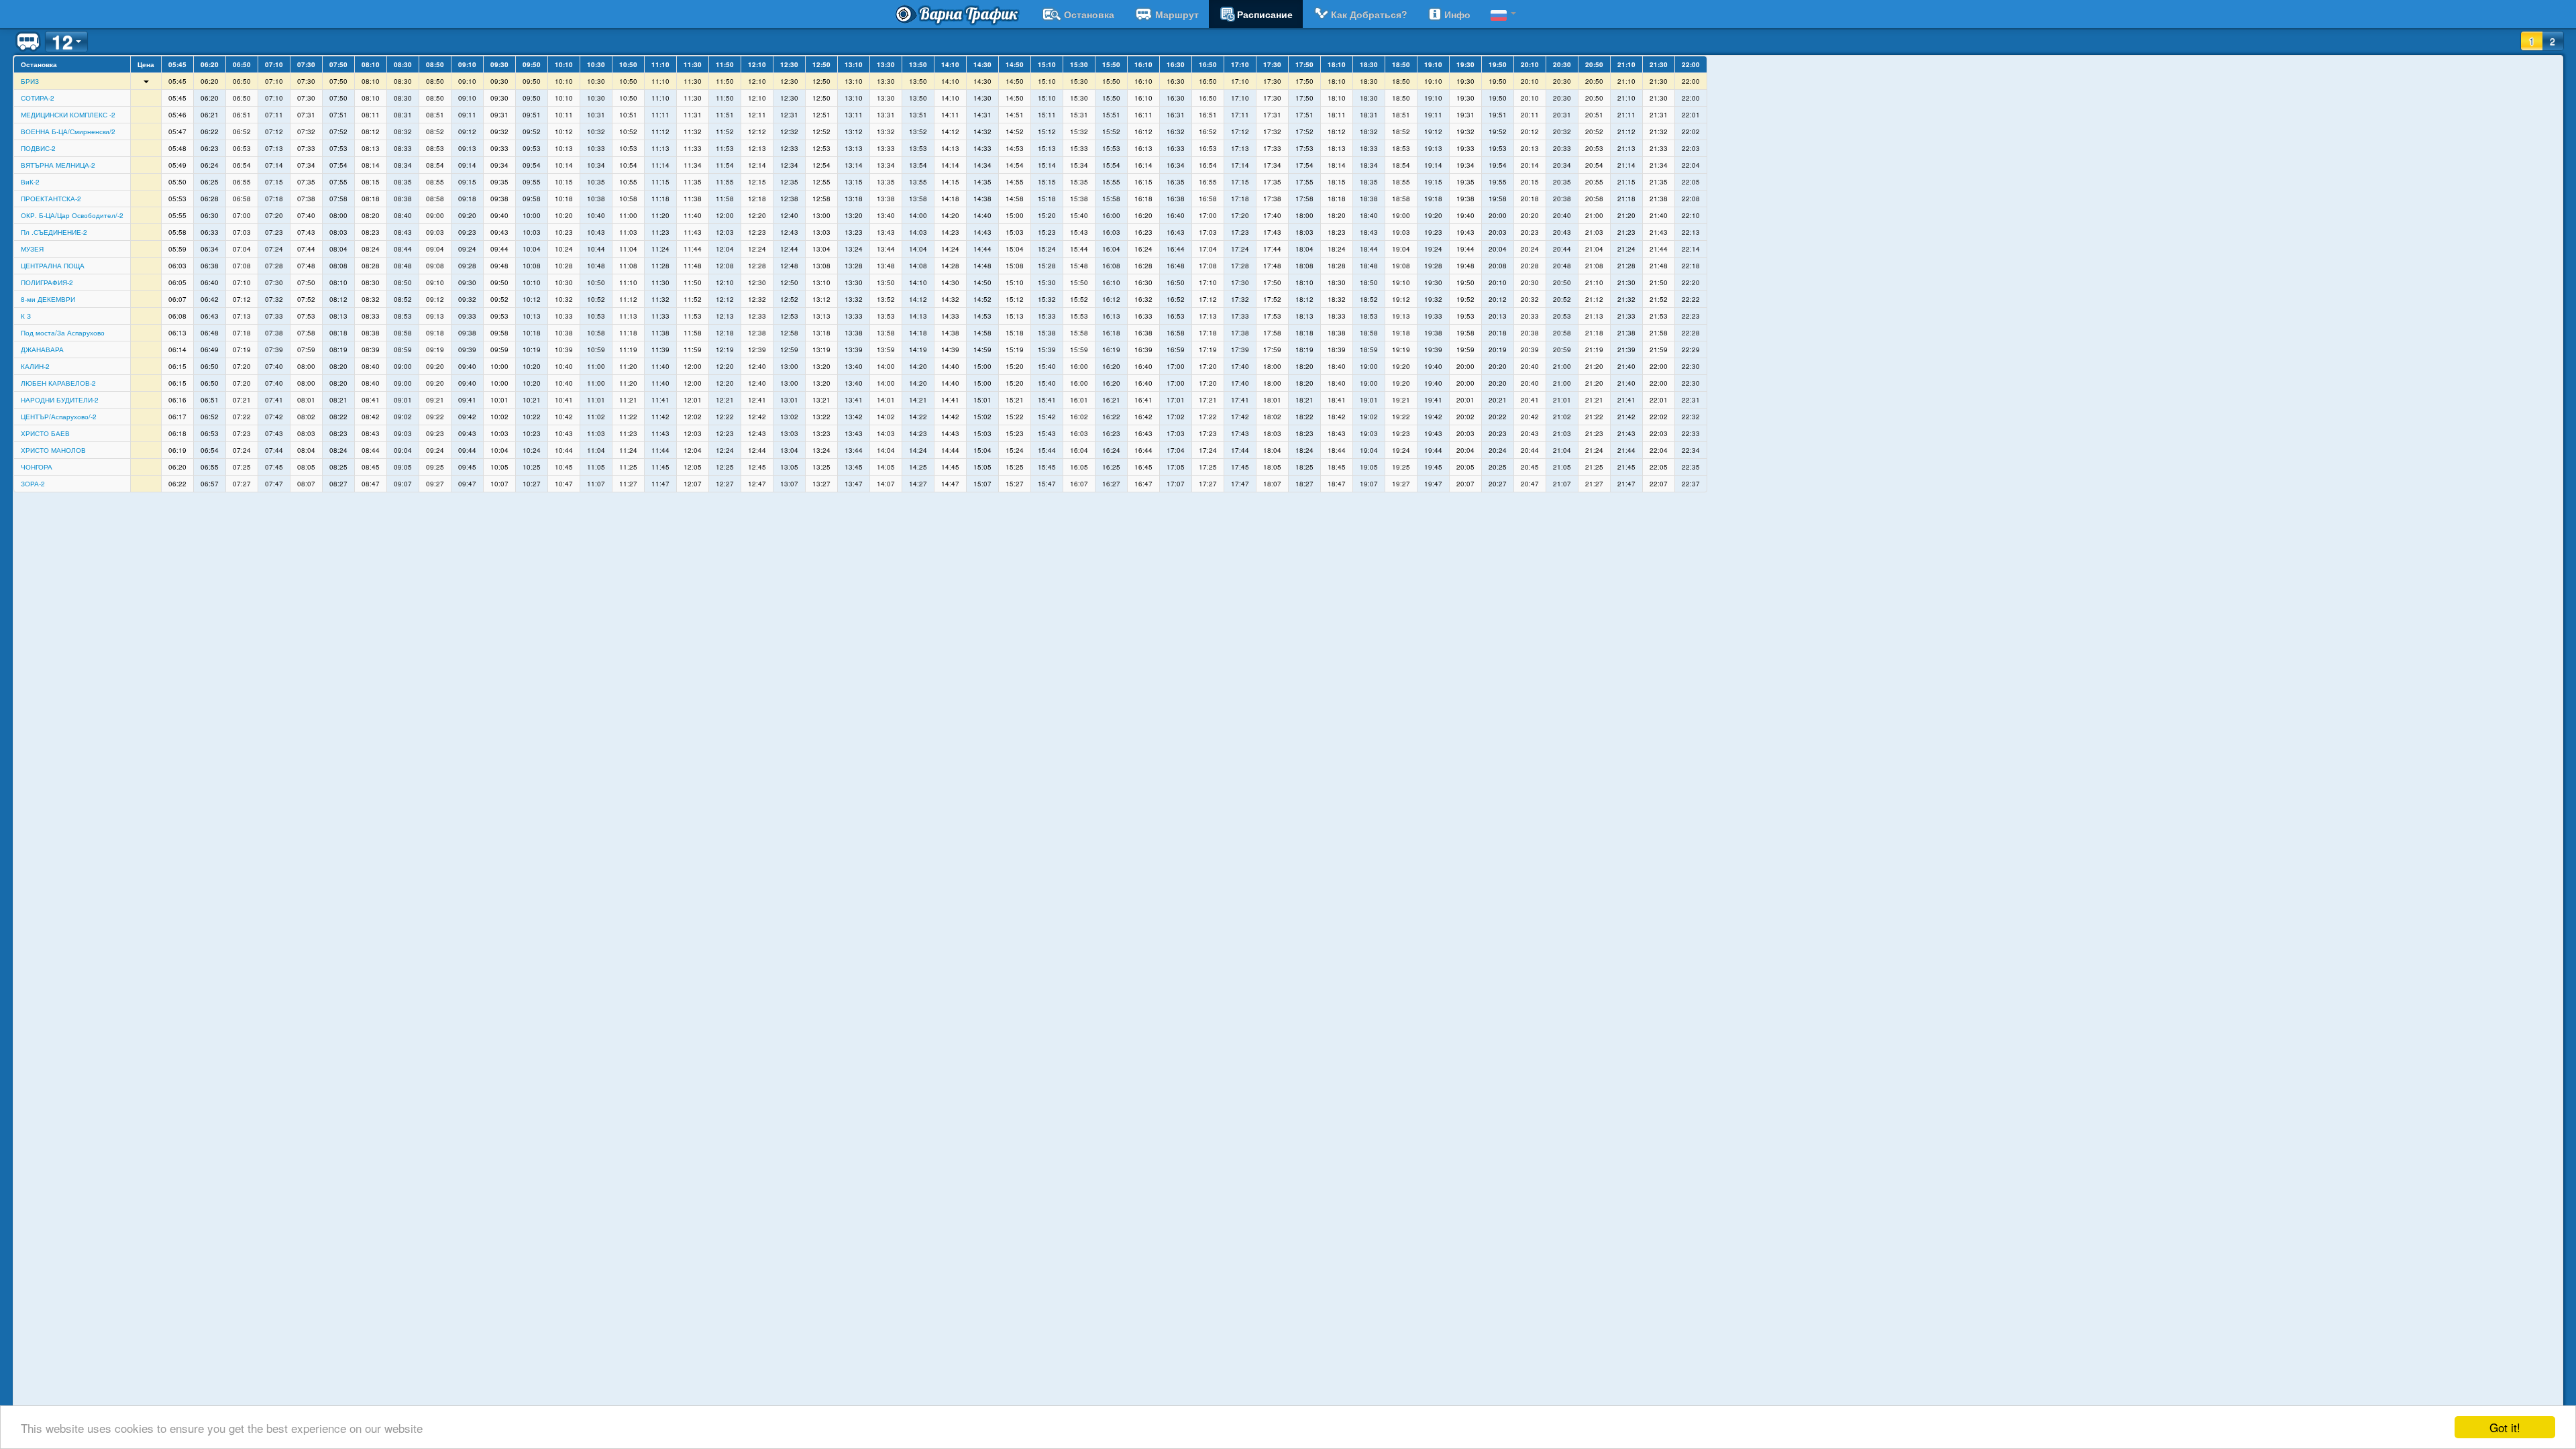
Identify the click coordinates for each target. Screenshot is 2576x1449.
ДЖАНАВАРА (42, 350)
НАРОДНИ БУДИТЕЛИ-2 (60, 400)
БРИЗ (30, 81)
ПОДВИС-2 (38, 148)
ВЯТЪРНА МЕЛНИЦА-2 (58, 165)
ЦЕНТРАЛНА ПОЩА (53, 266)
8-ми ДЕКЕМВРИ (48, 299)
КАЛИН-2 (35, 366)
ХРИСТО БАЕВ (45, 433)
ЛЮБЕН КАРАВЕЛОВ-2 (58, 383)
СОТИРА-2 (38, 98)
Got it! (2505, 1427)
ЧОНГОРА (37, 467)
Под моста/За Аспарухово (63, 333)
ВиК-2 (30, 182)
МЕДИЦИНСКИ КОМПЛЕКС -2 (68, 115)
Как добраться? (1369, 14)
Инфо (1457, 14)
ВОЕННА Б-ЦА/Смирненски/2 (68, 131)
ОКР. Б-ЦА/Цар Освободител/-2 (72, 215)
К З (26, 316)
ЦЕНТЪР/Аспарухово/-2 (59, 417)
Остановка (1089, 14)
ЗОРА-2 (33, 484)
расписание (1265, 14)
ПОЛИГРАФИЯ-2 (47, 282)
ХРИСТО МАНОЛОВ (53, 450)
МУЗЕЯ (32, 249)
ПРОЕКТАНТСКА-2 (51, 199)
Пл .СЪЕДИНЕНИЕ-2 (54, 232)
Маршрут (1177, 14)
